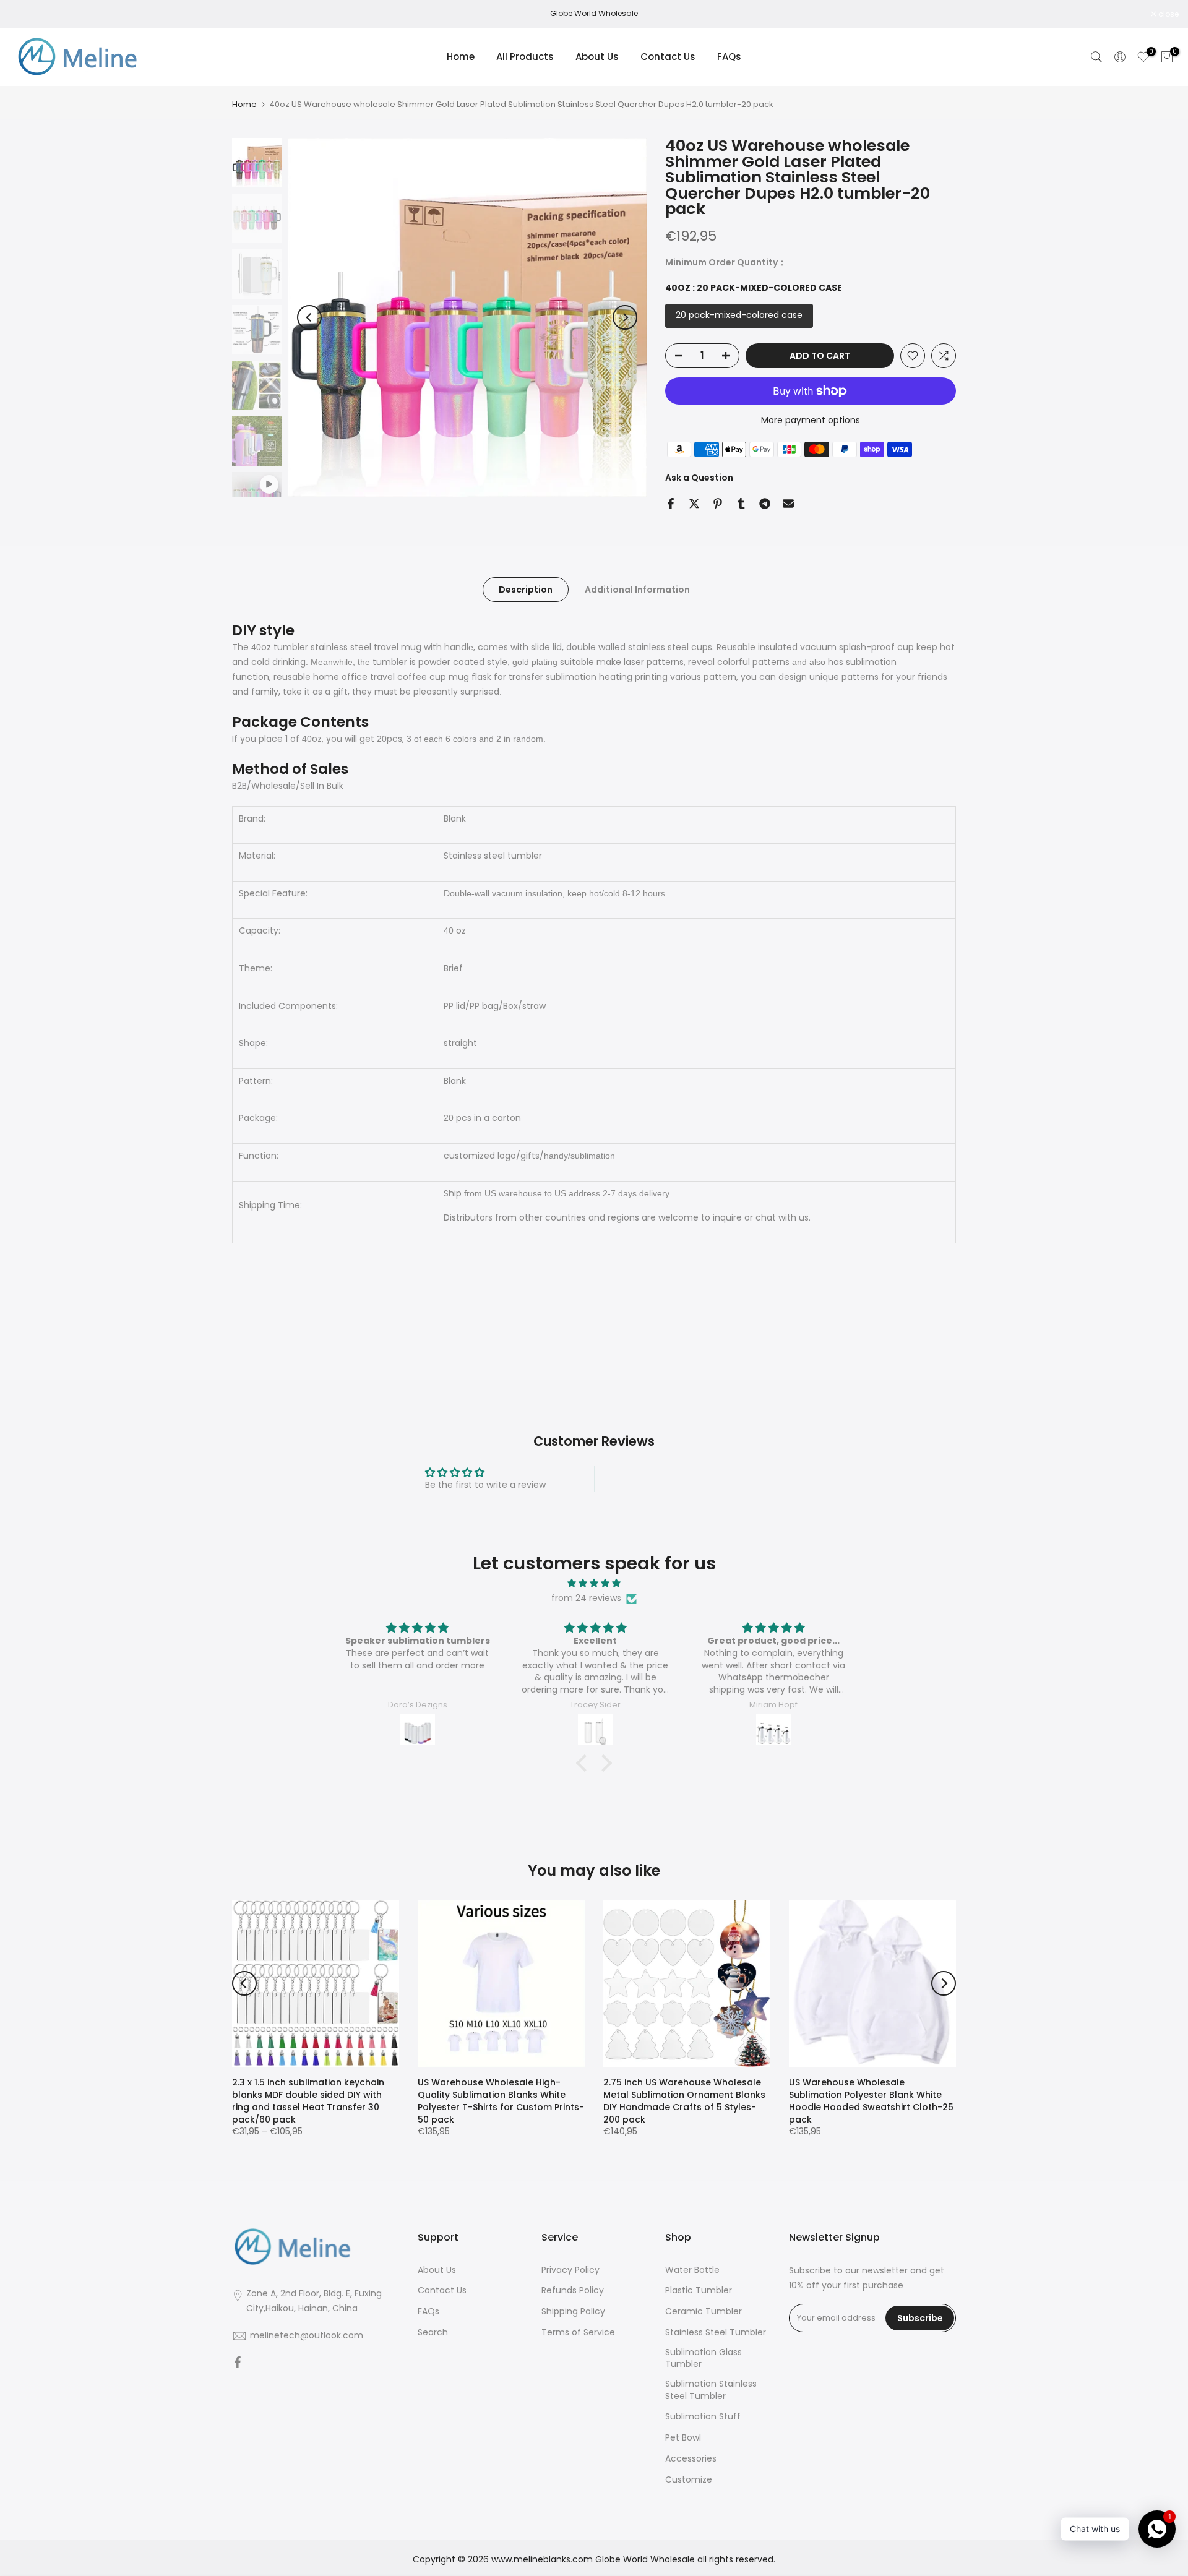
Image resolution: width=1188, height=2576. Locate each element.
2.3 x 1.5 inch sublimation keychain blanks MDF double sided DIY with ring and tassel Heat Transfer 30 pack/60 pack (308, 2101)
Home (461, 57)
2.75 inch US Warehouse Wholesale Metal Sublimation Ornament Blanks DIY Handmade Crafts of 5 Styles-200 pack (684, 2101)
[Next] (625, 317)
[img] (594, 1583)
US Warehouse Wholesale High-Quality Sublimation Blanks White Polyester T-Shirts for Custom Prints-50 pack (501, 2101)
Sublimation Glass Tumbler (704, 2359)
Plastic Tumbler (699, 2290)
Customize (689, 2480)
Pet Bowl (683, 2438)
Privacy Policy (570, 2270)
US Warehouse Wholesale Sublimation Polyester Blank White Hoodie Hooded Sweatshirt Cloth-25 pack (871, 2101)
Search (433, 2333)
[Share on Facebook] (671, 504)
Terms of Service (578, 2333)
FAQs (729, 57)
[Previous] (309, 317)
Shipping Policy (573, 2312)
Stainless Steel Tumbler (716, 2333)
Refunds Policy (573, 2290)
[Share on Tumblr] (741, 504)
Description (526, 590)
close (26, 14)
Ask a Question (699, 478)
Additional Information (637, 590)
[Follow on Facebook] (238, 2363)
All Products (525, 57)
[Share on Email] (788, 504)
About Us (597, 57)
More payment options (811, 420)
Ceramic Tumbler (704, 2312)
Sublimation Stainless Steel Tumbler (711, 2390)
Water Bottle (692, 2270)
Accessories (691, 2459)
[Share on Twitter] (694, 504)
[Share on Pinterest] (718, 504)
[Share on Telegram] (765, 504)
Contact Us (668, 57)
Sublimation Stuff (703, 2417)
